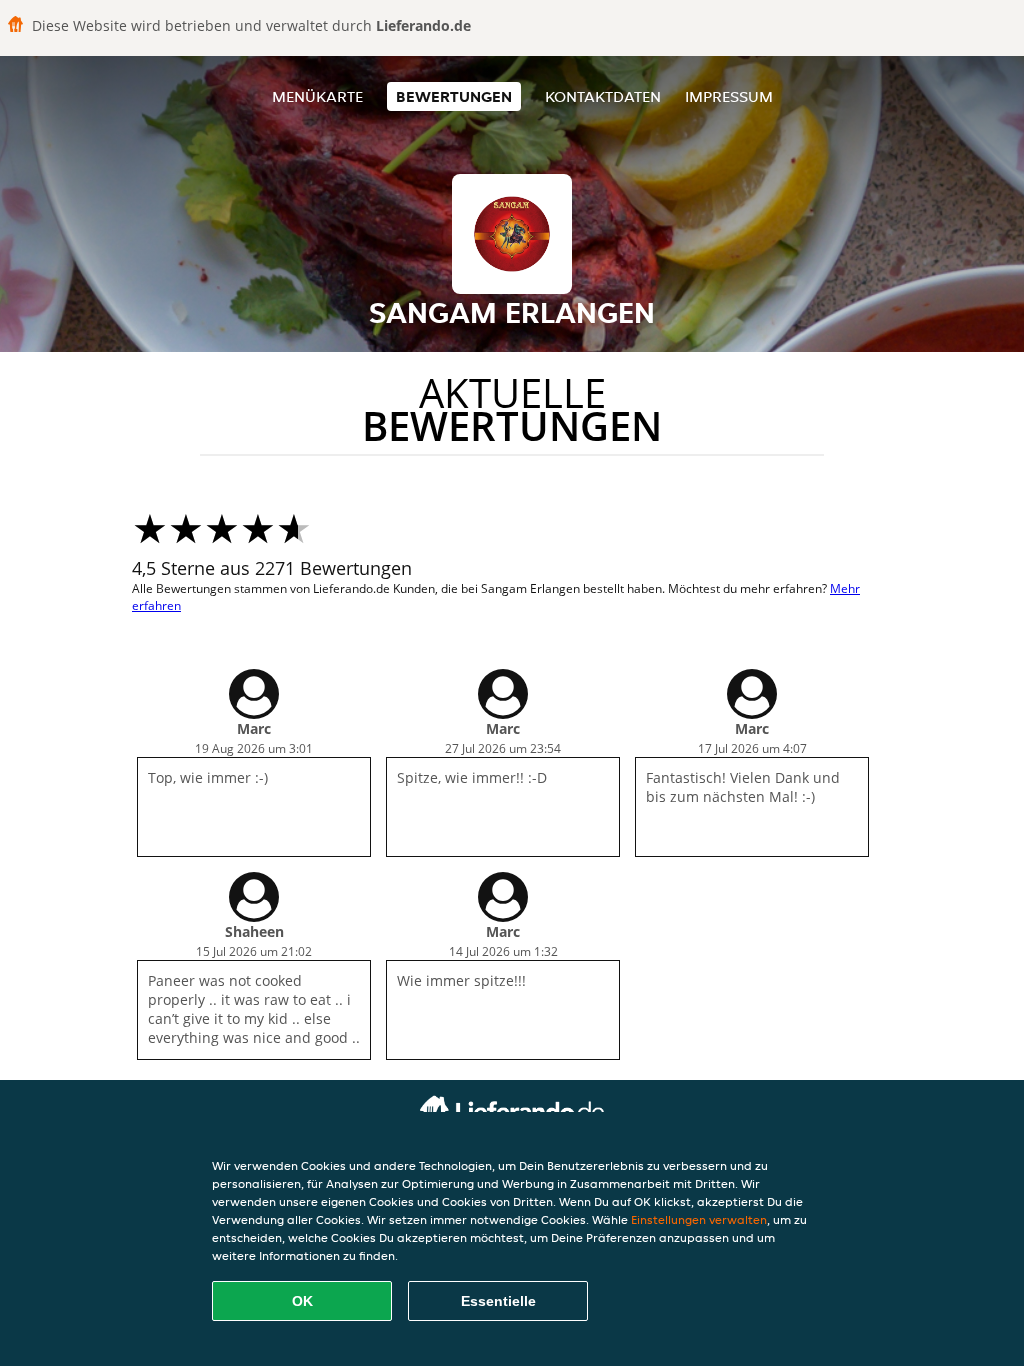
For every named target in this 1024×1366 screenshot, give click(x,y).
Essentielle (498, 1301)
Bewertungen (454, 96)
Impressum (729, 96)
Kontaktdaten (603, 96)
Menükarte (317, 96)
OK (302, 1301)
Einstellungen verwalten (699, 1219)
